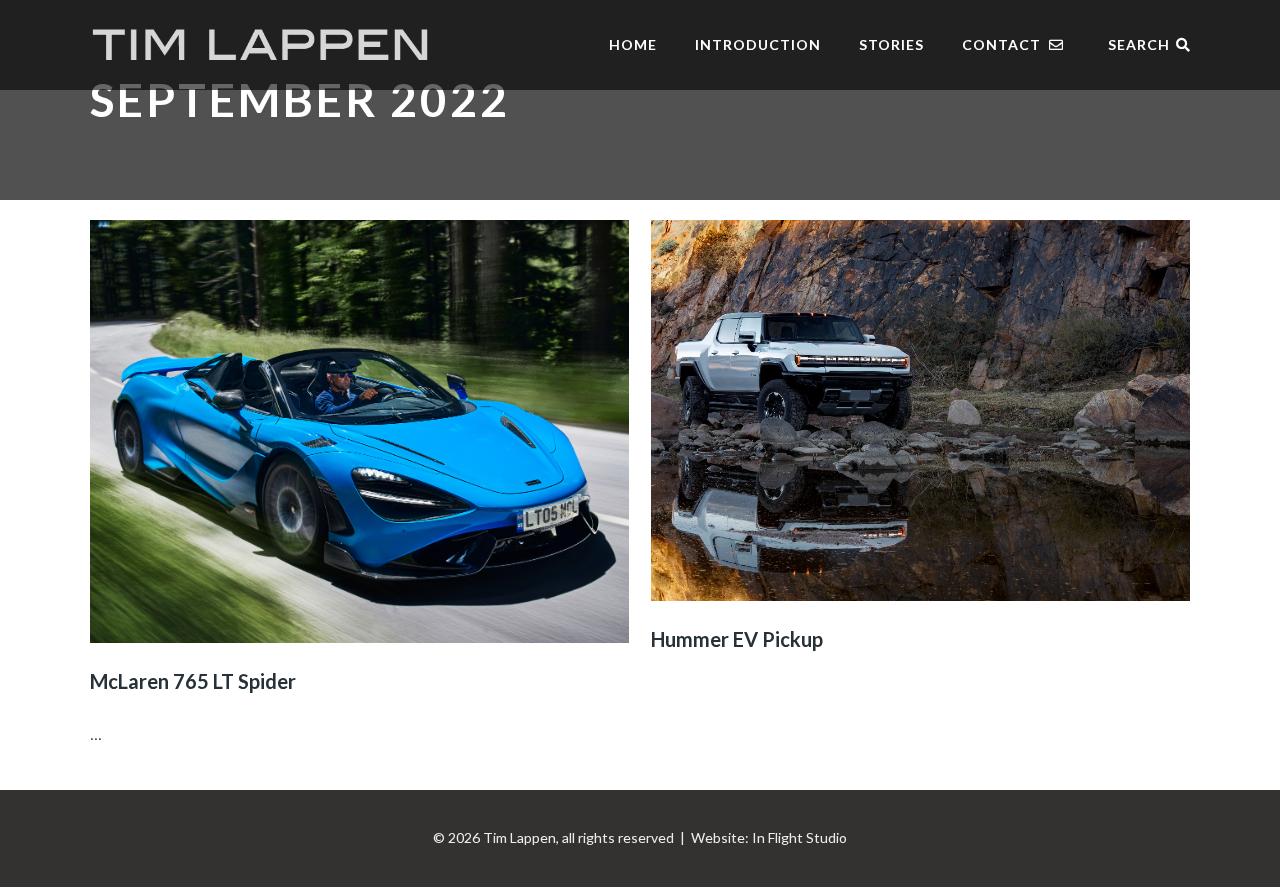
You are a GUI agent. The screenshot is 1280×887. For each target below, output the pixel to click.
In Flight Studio (799, 837)
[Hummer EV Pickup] (920, 410)
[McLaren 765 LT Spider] (359, 431)
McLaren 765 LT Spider (193, 681)
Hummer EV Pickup (737, 639)
